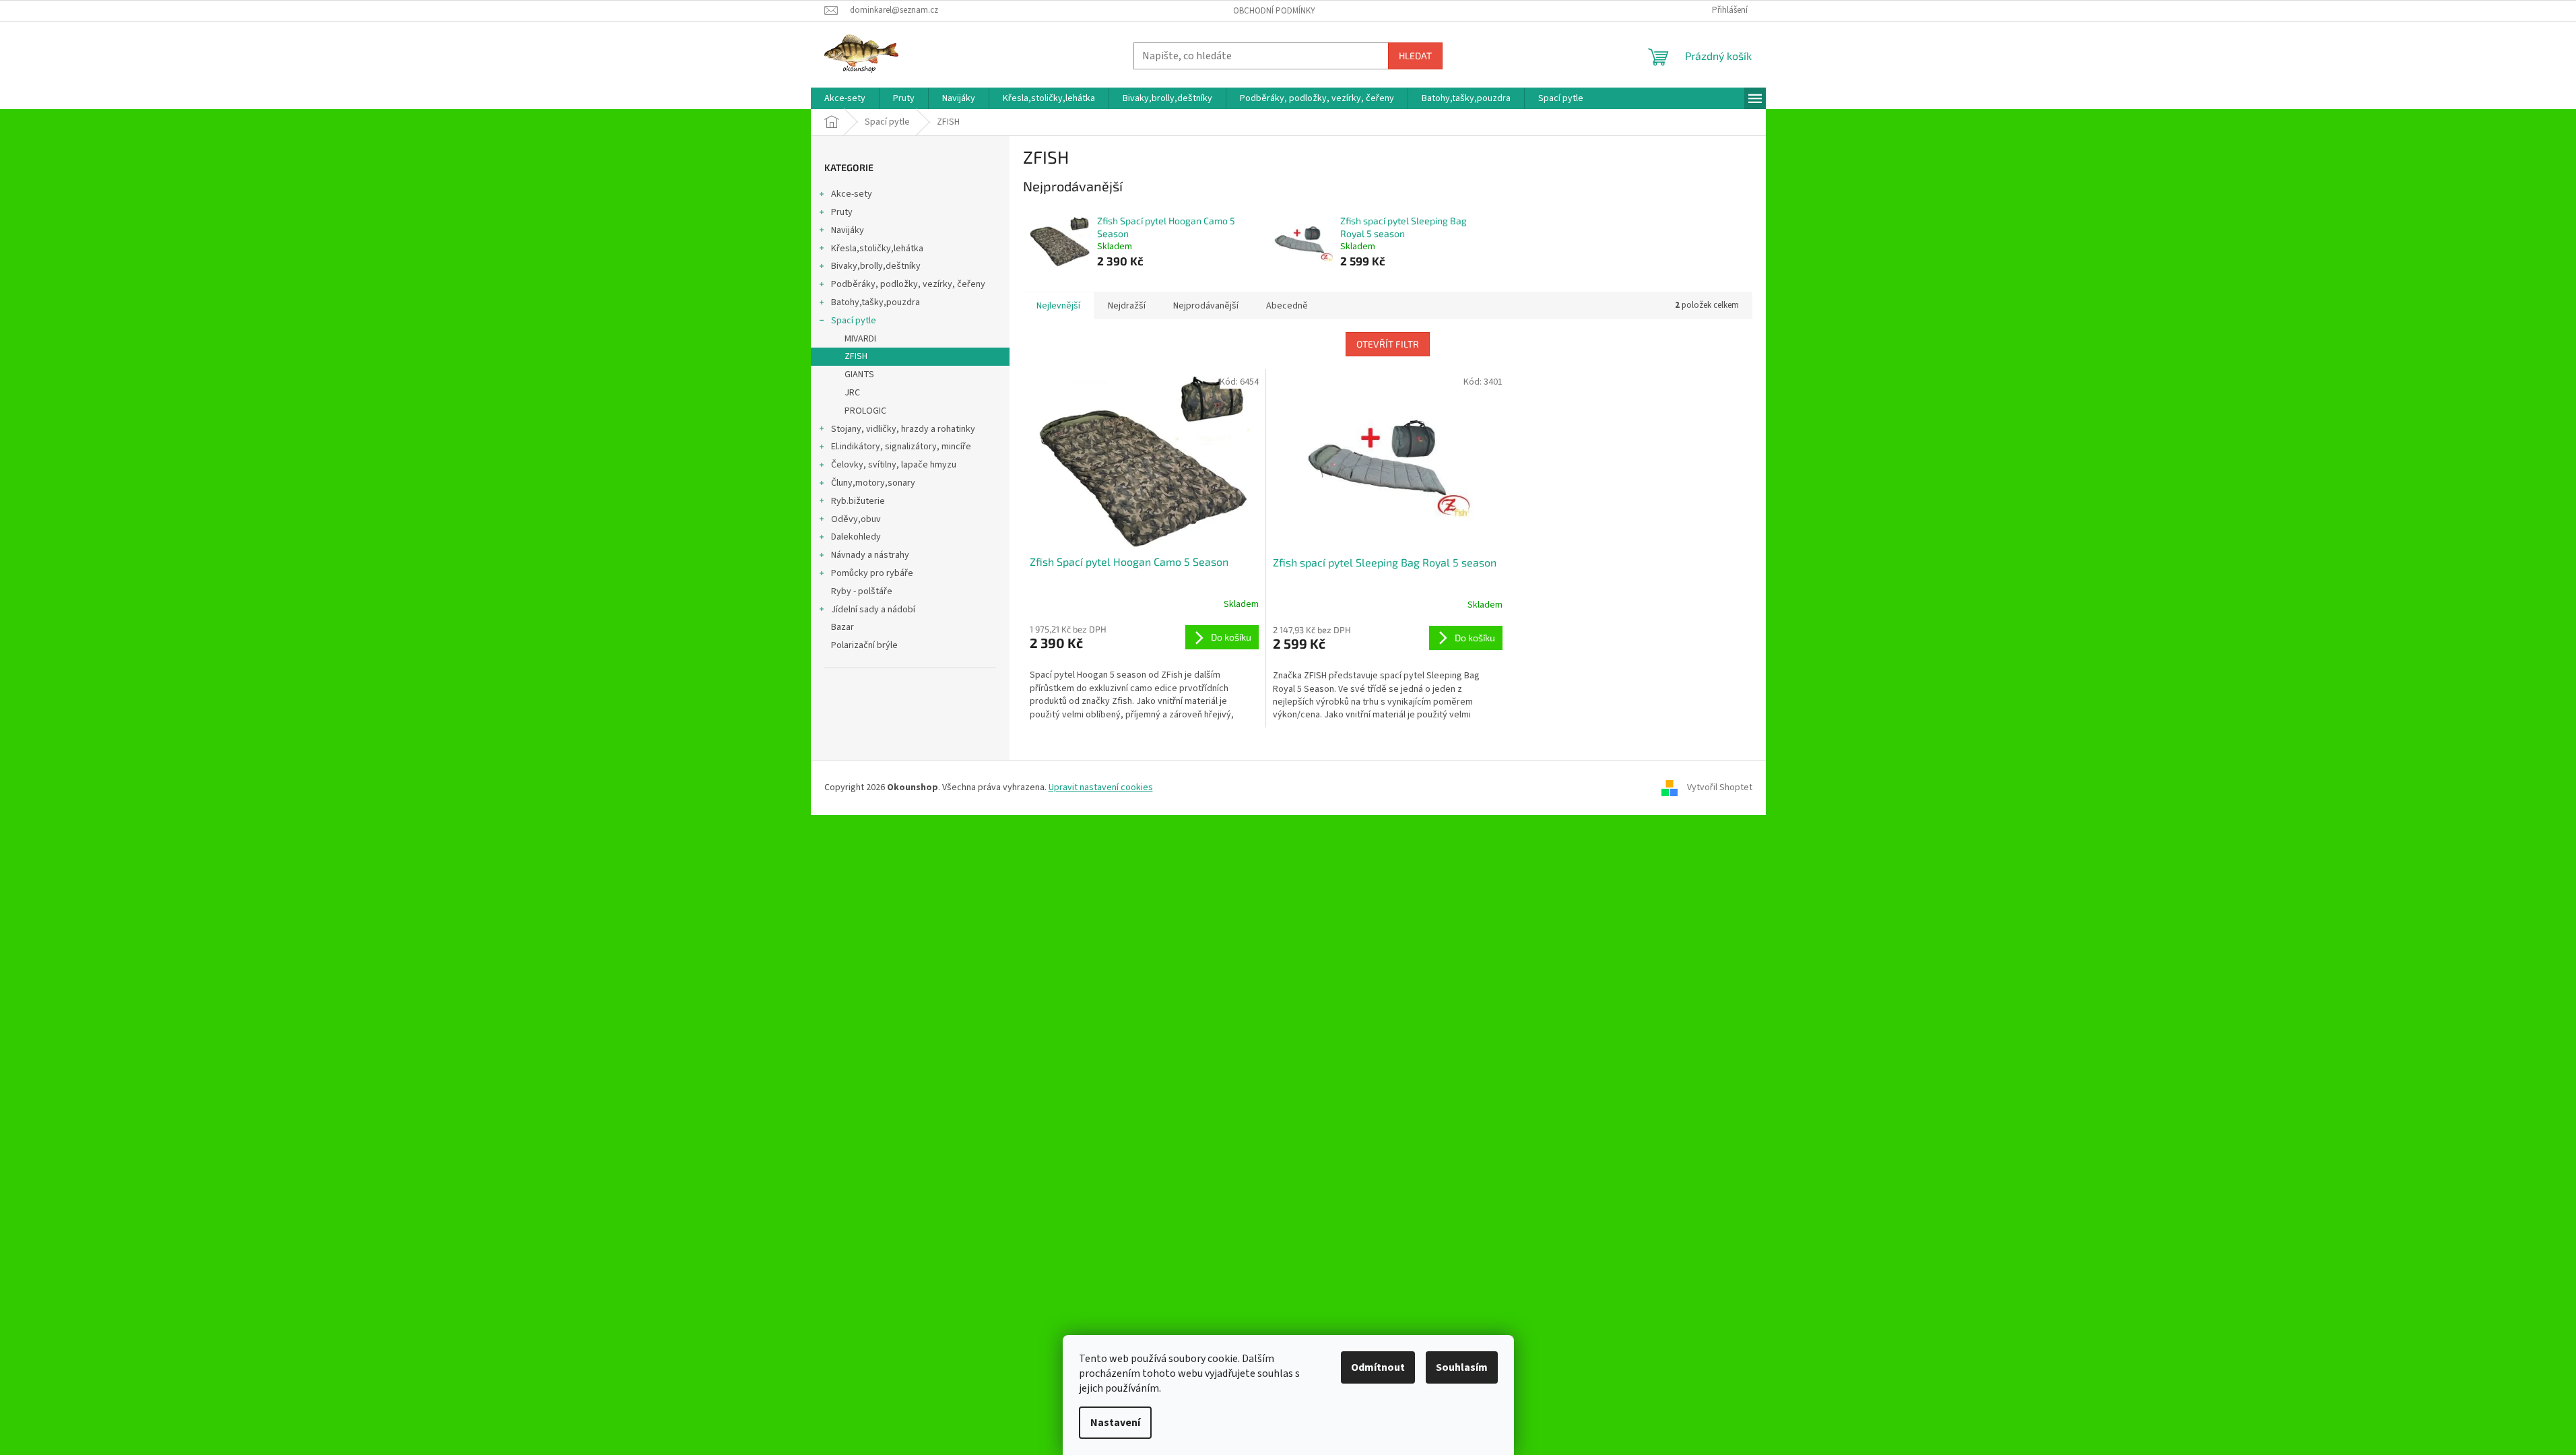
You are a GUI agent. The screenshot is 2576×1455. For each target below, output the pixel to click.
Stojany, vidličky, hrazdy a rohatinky (903, 429)
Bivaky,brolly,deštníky (876, 266)
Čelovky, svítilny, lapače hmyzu (894, 465)
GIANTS (859, 375)
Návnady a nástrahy (870, 555)
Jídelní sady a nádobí (873, 610)
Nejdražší (1127, 306)
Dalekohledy (856, 537)
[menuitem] (845, 98)
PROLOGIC (865, 411)
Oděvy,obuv (856, 519)
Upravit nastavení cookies (1101, 787)
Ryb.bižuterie (858, 501)
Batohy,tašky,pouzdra (876, 302)
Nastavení (1115, 1423)
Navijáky (848, 230)
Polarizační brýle (864, 645)
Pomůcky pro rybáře (872, 573)
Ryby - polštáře (862, 591)
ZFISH (856, 356)
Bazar (843, 627)
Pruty (842, 212)
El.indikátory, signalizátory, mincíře (901, 447)
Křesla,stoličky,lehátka (877, 249)
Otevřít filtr (1388, 344)
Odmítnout (1378, 1367)
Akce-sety (852, 194)
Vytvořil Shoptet (1720, 787)
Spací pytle (854, 321)
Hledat (1415, 56)
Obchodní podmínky (1274, 11)
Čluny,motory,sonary (873, 483)
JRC (852, 393)
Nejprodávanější (1206, 306)
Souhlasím (1462, 1367)
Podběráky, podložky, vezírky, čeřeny (908, 284)
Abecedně (1287, 306)
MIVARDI (860, 339)
